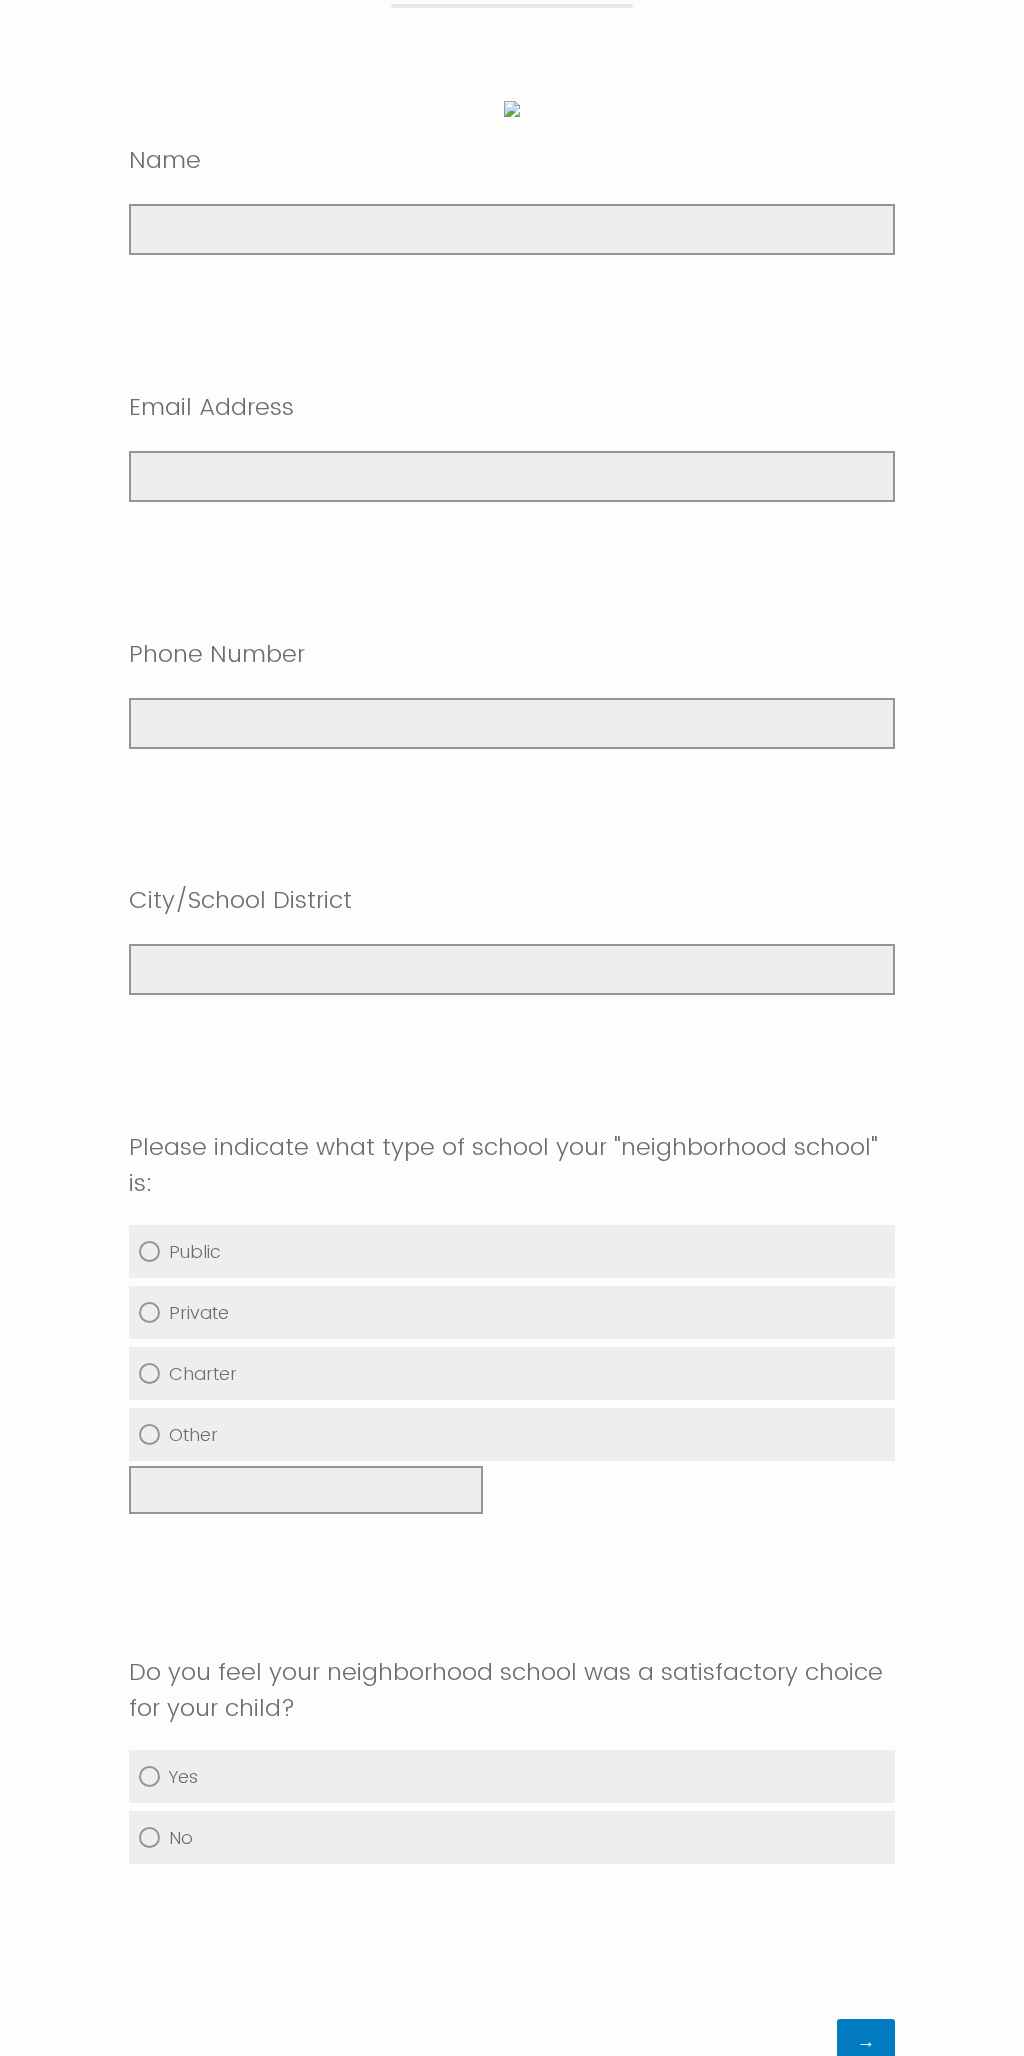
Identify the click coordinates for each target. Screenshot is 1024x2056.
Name (165, 159)
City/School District (240, 899)
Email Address (211, 406)
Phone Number (217, 653)
